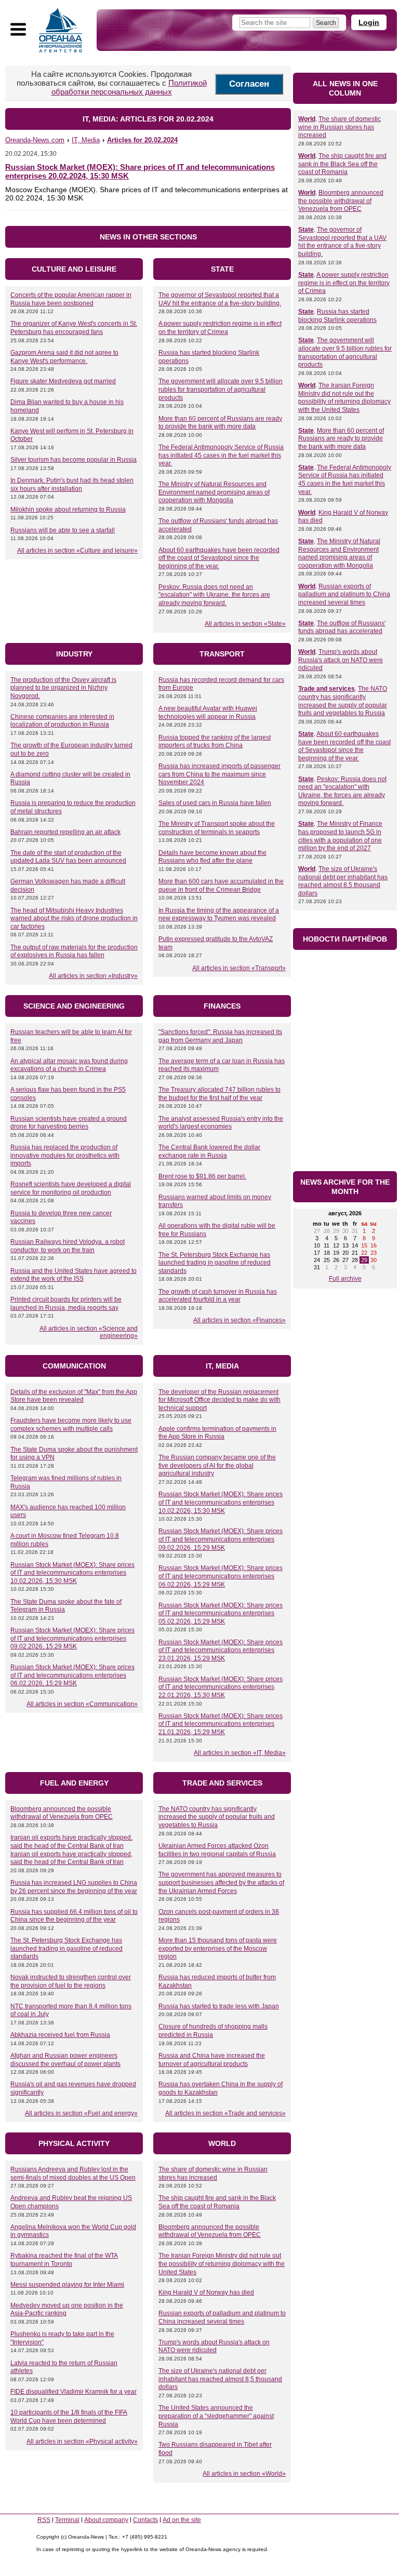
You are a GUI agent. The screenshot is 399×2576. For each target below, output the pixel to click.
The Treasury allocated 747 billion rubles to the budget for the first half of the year (220, 1094)
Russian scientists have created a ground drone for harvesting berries (69, 1123)
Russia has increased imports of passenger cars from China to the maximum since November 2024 (220, 774)
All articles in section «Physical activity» (82, 2441)
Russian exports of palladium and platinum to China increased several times (222, 2317)
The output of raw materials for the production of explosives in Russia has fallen (74, 951)
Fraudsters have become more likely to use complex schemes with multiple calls (71, 1425)
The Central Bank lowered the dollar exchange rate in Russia (209, 1151)
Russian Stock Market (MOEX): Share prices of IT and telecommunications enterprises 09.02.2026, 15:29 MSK (72, 1638)
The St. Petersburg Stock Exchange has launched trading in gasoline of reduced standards (215, 1263)
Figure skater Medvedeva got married (63, 381)
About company (106, 2520)
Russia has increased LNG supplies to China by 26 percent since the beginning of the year (74, 1887)
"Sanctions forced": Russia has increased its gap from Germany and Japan (220, 1036)
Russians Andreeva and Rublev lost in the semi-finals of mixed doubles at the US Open (73, 2173)
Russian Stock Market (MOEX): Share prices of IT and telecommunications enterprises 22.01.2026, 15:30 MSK (221, 1687)
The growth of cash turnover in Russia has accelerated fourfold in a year (218, 1296)
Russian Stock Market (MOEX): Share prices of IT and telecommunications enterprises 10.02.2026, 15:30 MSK (72, 1573)
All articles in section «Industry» (93, 976)
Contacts (145, 2520)
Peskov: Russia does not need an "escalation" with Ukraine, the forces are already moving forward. (214, 595)
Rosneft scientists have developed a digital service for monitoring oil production (71, 1188)
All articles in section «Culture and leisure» (77, 551)
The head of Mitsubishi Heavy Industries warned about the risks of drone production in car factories (74, 918)
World (307, 119)
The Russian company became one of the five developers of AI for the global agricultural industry (217, 1465)
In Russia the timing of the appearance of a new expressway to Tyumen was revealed (219, 915)
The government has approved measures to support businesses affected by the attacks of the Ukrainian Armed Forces (221, 1882)
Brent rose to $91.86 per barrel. (202, 1176)
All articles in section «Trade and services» (225, 2113)
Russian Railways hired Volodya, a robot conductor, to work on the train (68, 1246)
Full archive (345, 1279)
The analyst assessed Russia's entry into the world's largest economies (221, 1123)
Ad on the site (182, 2520)
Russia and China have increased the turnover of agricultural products (212, 2060)
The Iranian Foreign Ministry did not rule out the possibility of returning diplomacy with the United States (222, 2264)
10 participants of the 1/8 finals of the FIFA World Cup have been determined (69, 2417)
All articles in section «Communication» (82, 1704)
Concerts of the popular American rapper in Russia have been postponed (71, 299)
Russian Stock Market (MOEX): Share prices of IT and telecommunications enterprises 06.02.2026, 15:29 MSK (72, 1675)
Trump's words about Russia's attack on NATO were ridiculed (214, 2346)
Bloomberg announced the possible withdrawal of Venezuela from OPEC (62, 1813)
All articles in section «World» (244, 2474)
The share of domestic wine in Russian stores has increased (213, 2173)
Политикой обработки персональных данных (129, 87)
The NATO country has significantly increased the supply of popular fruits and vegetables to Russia (217, 1817)
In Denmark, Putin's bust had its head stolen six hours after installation (72, 485)
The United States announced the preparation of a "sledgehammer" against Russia (216, 2416)
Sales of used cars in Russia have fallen (215, 803)
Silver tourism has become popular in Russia (74, 460)
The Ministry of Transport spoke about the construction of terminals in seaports (217, 828)
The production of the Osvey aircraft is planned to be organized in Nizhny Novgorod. (63, 688)
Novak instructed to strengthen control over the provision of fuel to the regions (71, 1981)
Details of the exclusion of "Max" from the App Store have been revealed (74, 1396)
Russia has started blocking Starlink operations (337, 316)
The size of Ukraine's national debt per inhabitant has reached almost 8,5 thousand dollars (220, 2379)
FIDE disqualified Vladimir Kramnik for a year (74, 2392)
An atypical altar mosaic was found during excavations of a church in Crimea (69, 1065)
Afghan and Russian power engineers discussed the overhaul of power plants (65, 2060)
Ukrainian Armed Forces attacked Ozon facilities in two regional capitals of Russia (217, 1850)
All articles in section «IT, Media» (240, 1753)
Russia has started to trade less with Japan (219, 2006)
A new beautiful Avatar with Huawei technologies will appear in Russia (208, 713)
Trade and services (327, 689)
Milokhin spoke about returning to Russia (68, 509)
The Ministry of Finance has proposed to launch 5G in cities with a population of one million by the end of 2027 (340, 836)
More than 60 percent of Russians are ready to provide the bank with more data (220, 423)
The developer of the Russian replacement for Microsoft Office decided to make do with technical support (220, 1400)
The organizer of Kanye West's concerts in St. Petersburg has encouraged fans (74, 328)
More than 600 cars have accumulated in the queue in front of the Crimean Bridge (221, 886)
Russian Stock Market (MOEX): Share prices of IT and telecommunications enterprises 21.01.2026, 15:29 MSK (221, 1724)
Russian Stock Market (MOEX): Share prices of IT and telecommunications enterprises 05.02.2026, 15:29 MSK (221, 1613)
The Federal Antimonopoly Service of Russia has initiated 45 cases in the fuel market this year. (221, 455)
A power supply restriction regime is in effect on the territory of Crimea (220, 328)
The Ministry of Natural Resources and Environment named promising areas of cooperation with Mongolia (214, 492)
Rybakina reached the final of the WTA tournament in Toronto (64, 2260)
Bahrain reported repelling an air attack (65, 832)
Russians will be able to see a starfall (63, 530)
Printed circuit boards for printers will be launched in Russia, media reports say (66, 1304)
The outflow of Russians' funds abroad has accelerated (342, 627)
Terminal (67, 2520)
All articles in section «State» (245, 624)
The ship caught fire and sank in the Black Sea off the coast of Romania (217, 2202)
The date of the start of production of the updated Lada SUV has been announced (68, 857)
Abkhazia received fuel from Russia (60, 2035)
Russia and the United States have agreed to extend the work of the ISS (74, 1275)
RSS (44, 2520)
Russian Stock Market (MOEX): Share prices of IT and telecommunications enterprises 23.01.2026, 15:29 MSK (221, 1650)
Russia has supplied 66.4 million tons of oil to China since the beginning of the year (74, 1916)
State (306, 230)
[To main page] (61, 30)
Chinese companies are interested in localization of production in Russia (62, 721)
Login (369, 22)
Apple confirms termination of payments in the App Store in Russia (217, 1433)
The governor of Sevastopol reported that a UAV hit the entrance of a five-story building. (220, 299)
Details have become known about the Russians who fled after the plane (212, 857)
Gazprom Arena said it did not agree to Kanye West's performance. (64, 357)
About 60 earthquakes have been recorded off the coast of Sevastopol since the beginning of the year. (219, 558)
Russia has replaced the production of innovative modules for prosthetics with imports (65, 1155)
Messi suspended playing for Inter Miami (67, 2285)
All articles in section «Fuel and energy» (81, 2113)
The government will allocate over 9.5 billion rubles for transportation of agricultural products (221, 389)
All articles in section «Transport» (239, 968)
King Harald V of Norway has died (206, 2292)
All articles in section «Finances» (240, 1320)
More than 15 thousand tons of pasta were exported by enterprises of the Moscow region (218, 1948)
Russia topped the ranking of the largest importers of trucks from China (215, 742)
